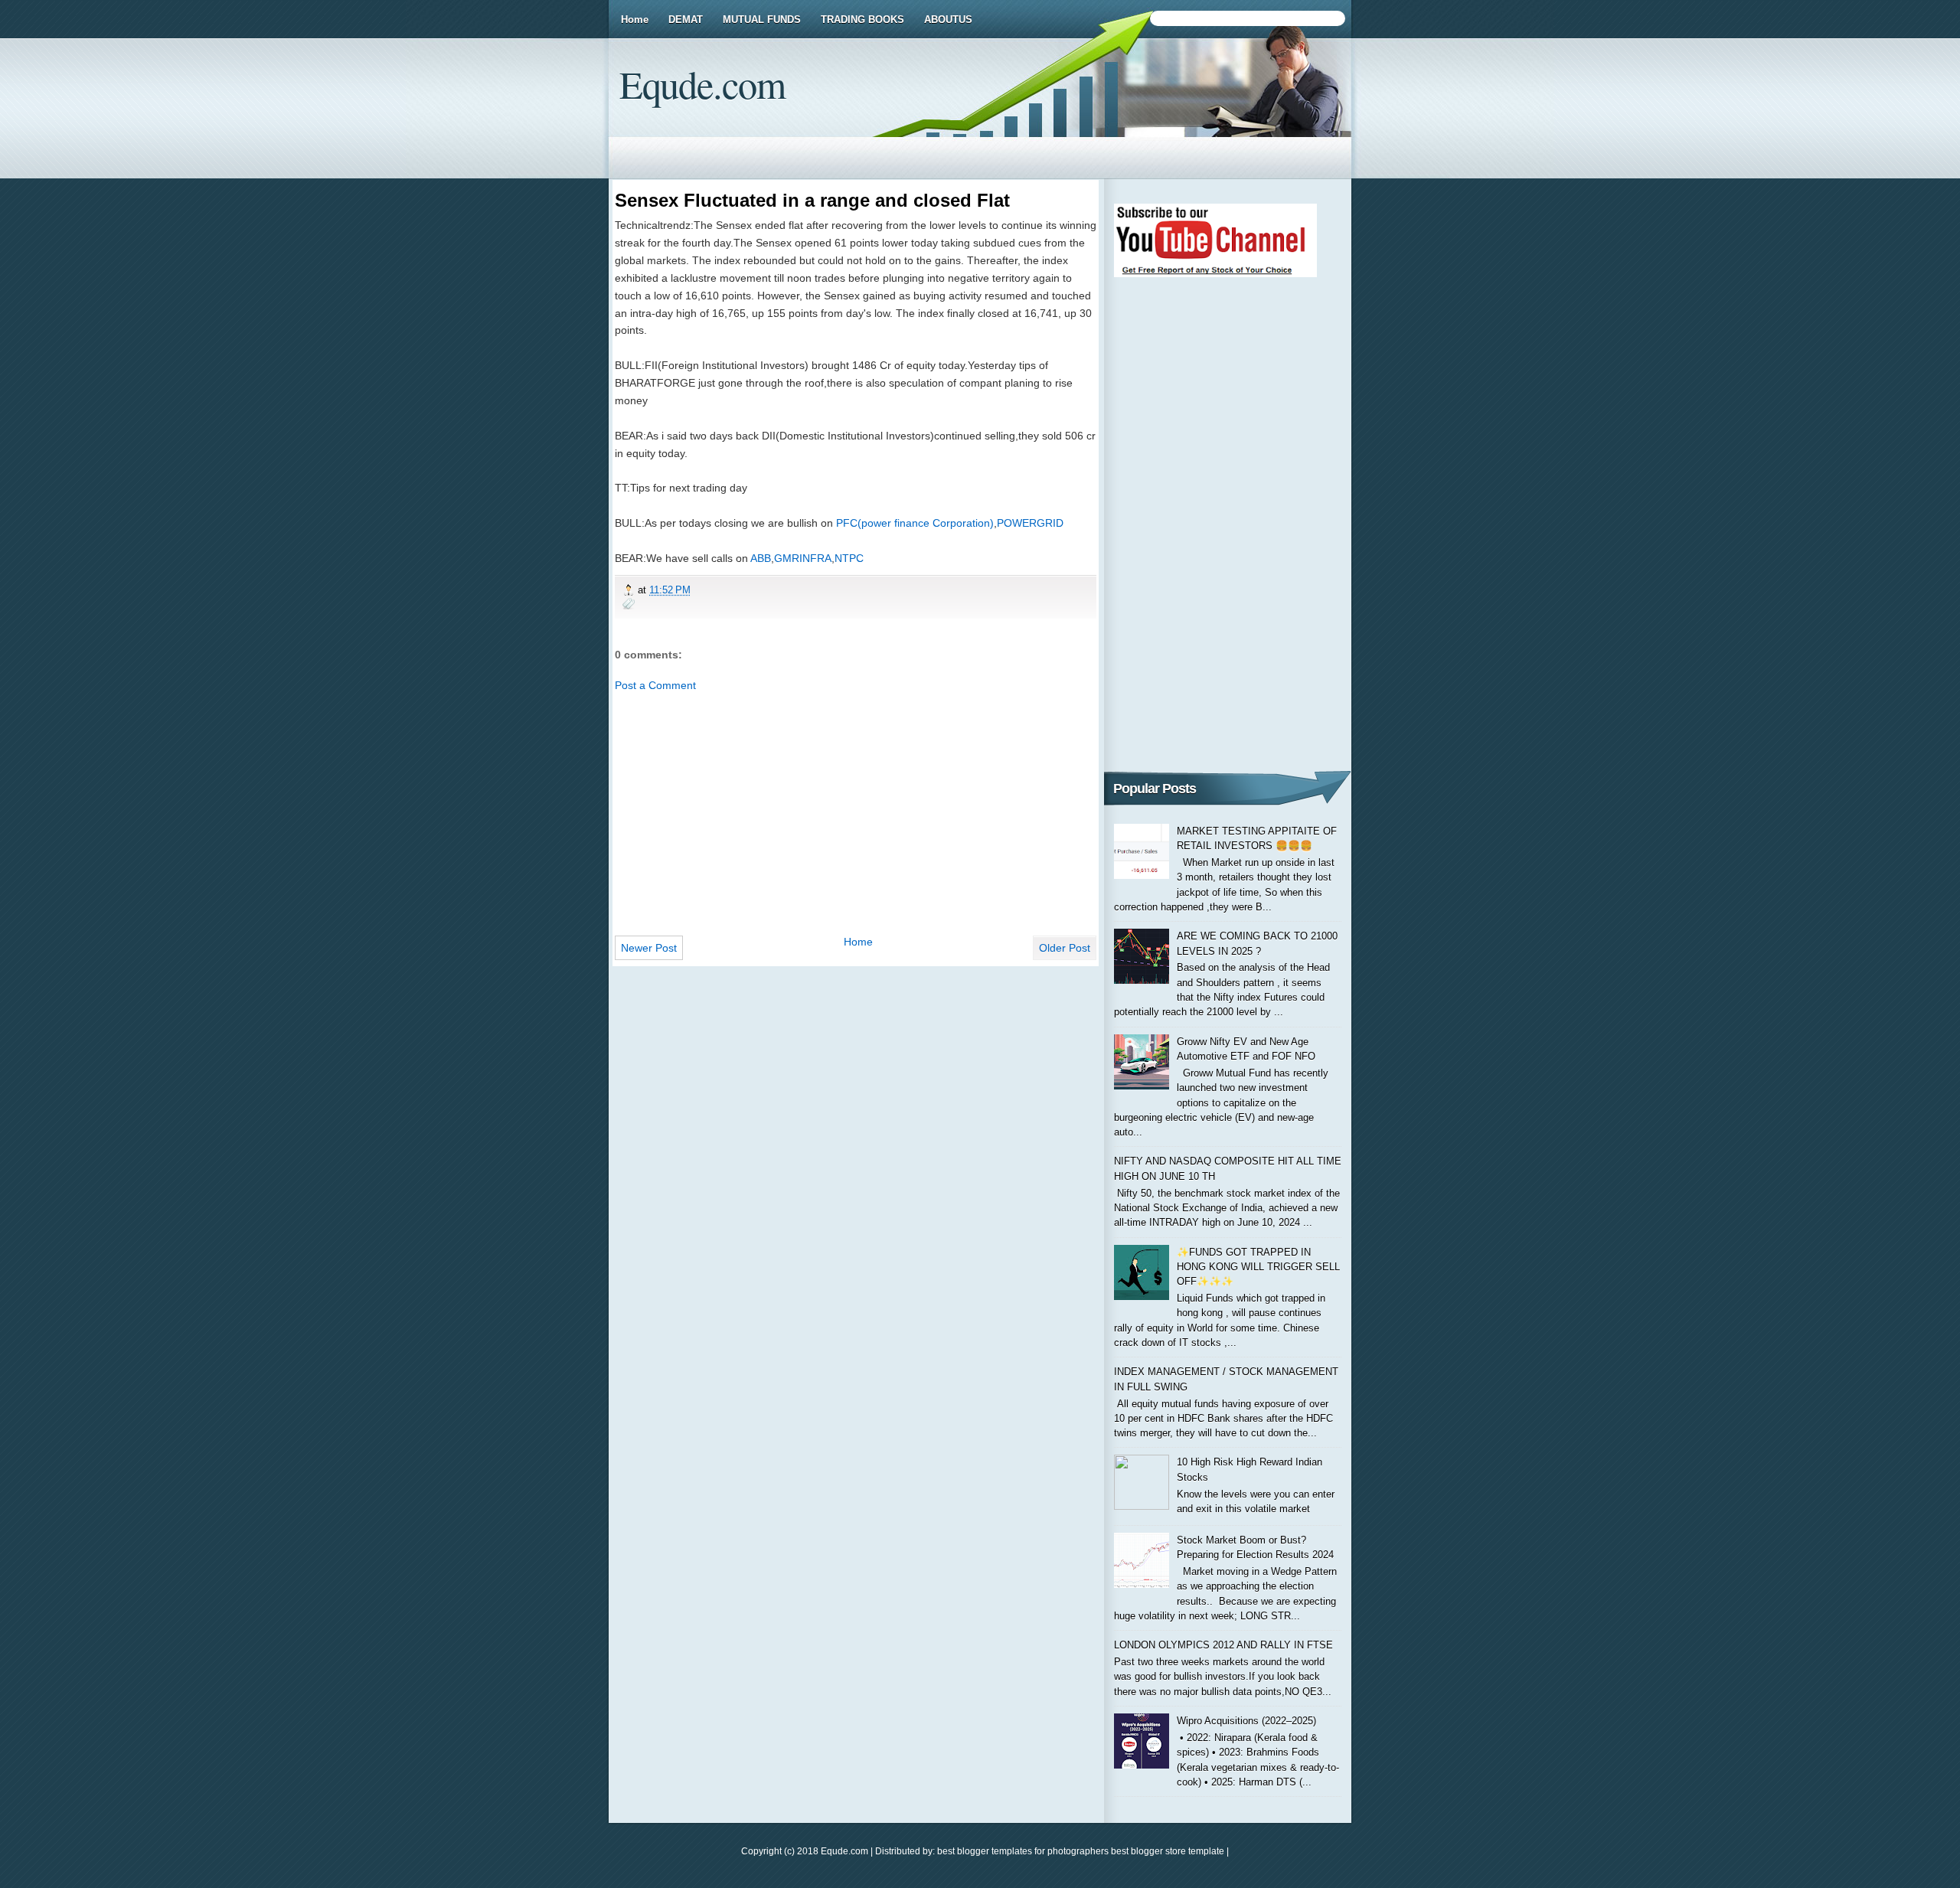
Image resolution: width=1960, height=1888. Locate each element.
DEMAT (686, 20)
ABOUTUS (948, 20)
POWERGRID (1030, 523)
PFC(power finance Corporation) (915, 523)
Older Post (1065, 948)
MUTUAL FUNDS (762, 20)
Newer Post (649, 948)
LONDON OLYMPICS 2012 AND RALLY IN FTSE (1223, 1645)
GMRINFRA (803, 558)
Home (635, 20)
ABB (761, 558)
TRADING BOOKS (862, 20)
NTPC (849, 558)
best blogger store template (1166, 1851)
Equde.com (702, 84)
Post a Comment (655, 685)
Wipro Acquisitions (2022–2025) (1246, 1721)
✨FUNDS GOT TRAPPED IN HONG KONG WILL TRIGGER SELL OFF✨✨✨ (1258, 1267)
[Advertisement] (856, 809)
